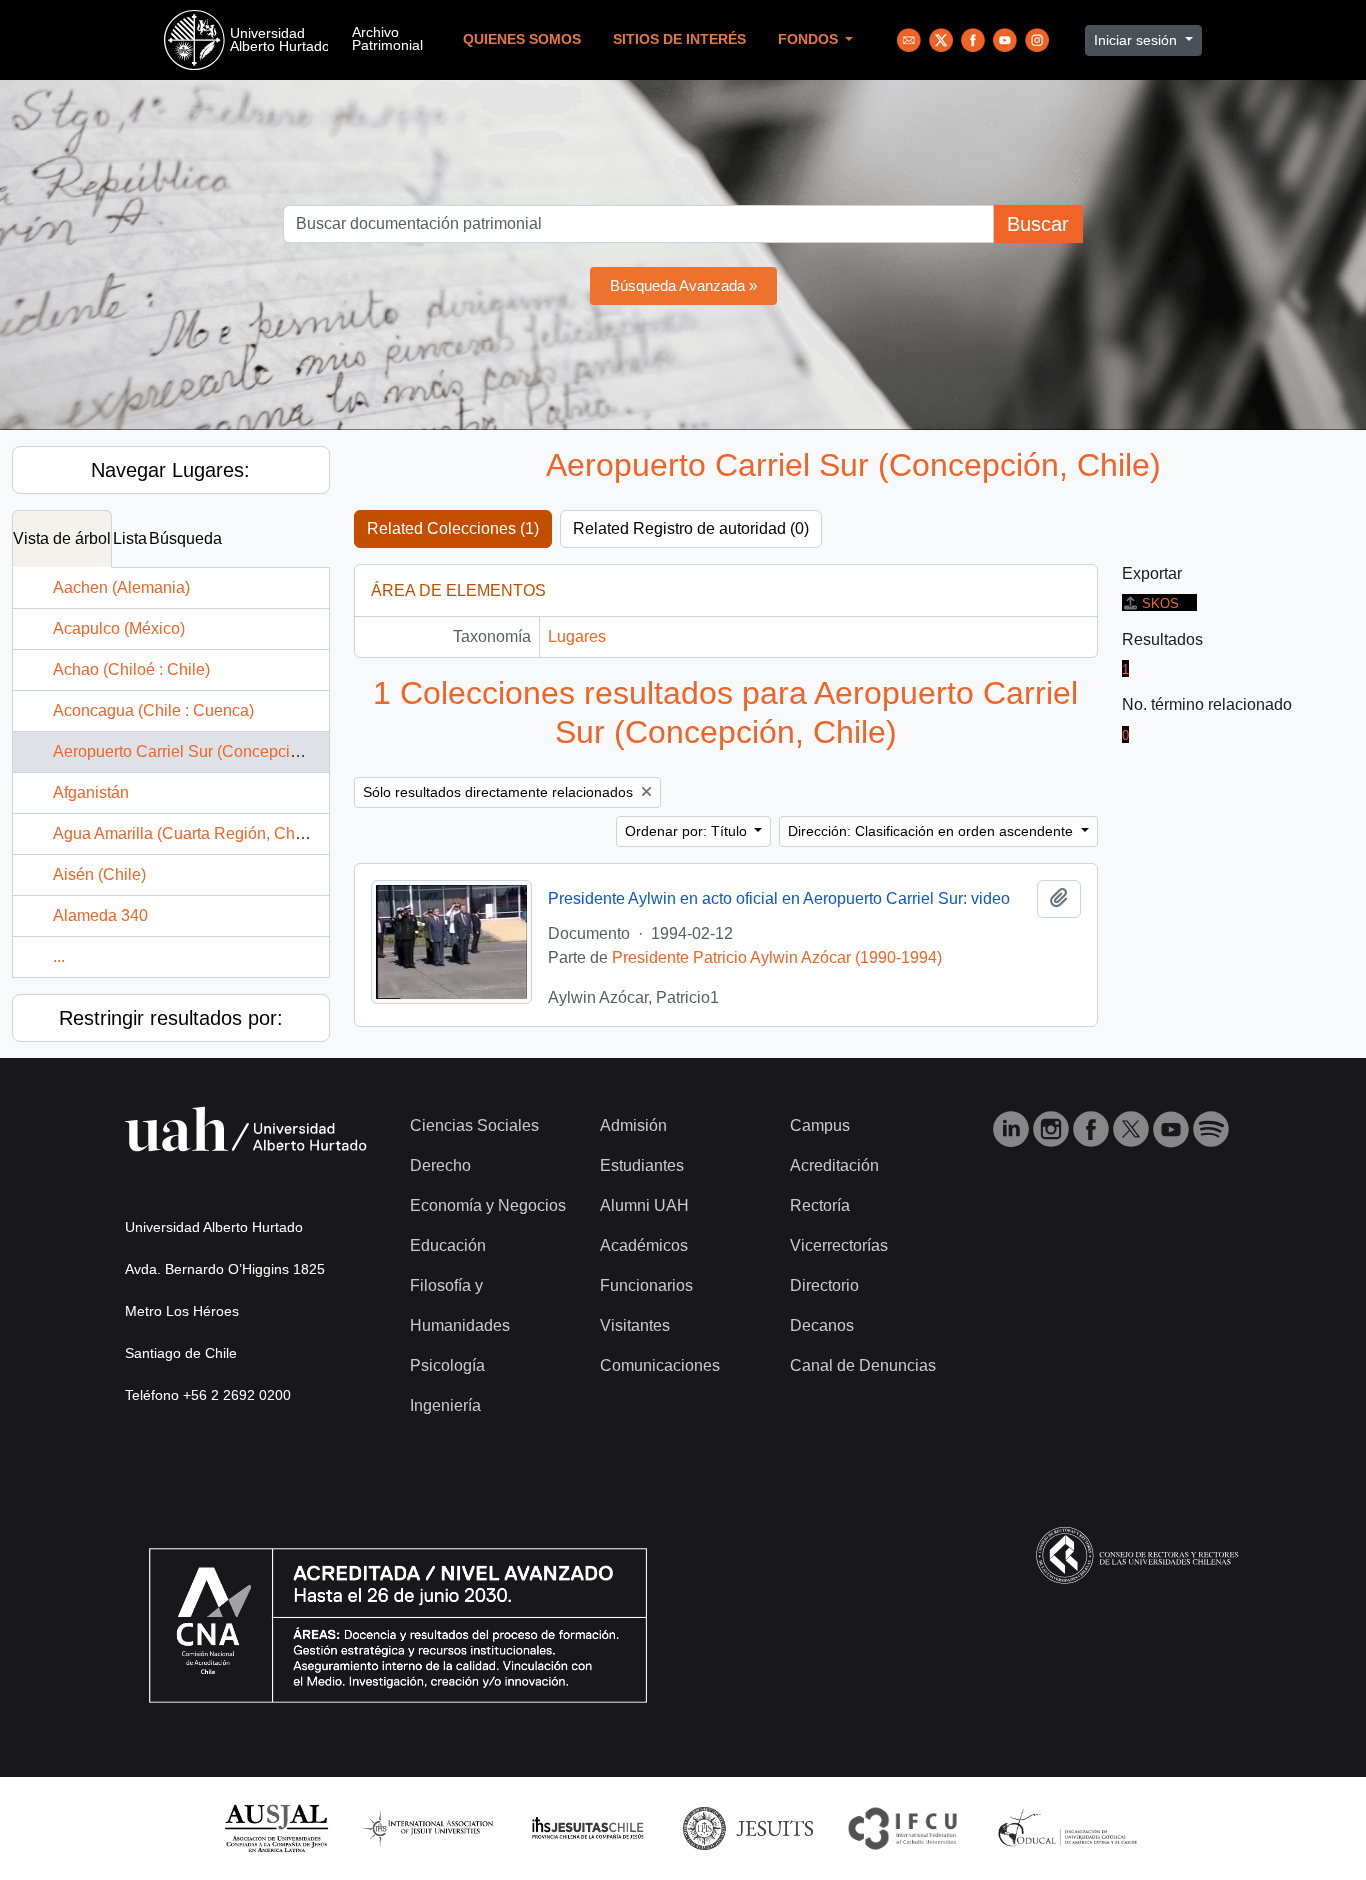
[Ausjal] (275, 1827)
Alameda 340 (100, 915)
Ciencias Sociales (474, 1125)
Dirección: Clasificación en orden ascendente (932, 831)
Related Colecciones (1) (453, 528)
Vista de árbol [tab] (62, 538)
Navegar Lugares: (170, 470)
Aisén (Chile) (99, 874)
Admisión (633, 1125)
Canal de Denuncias (863, 1365)
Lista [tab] (130, 538)
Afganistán (91, 792)
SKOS (1160, 603)
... (59, 956)
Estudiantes (642, 1165)
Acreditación (834, 1165)
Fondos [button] (810, 39)
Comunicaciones (660, 1365)
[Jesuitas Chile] (588, 1827)
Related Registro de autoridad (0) (691, 528)
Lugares (577, 636)
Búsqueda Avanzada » (683, 285)
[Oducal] (1070, 1827)
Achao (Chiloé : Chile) (131, 669)
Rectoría (820, 1205)
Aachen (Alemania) (121, 587)
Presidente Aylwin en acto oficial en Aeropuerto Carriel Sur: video (779, 898)
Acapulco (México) (119, 628)
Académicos (644, 1245)
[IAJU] (428, 1827)
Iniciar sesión (1137, 40)
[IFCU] (903, 1827)
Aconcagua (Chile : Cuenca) (153, 710)
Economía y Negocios (488, 1205)
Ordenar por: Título (688, 831)
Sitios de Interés (679, 39)
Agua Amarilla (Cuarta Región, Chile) (185, 833)
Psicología (447, 1365)
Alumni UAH (644, 1205)
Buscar (1038, 224)
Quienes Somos (522, 39)
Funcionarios (646, 1285)
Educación (448, 1245)
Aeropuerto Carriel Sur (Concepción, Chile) (206, 751)
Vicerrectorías (839, 1245)
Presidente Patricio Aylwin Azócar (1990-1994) (777, 957)
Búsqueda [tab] (185, 538)
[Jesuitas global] (748, 1827)
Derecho (440, 1165)
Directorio (824, 1285)
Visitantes (635, 1325)
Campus (820, 1125)
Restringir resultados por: (171, 1018)
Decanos (822, 1325)
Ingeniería (445, 1405)
